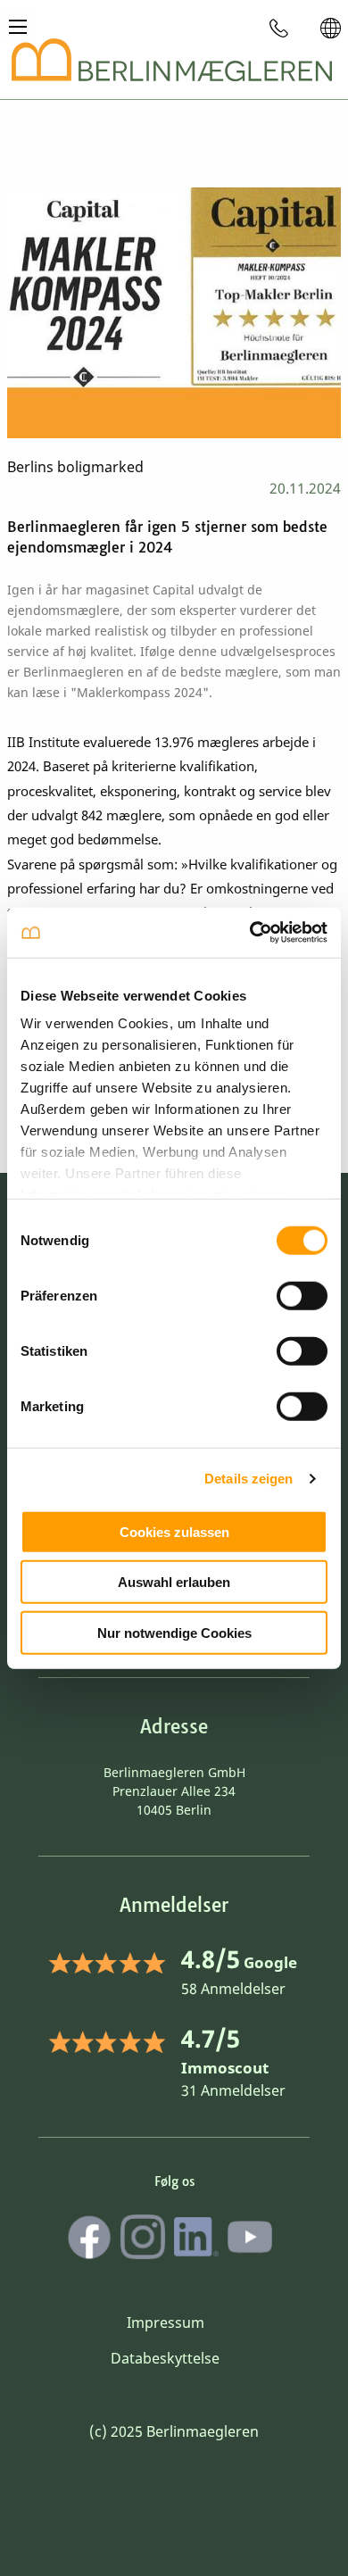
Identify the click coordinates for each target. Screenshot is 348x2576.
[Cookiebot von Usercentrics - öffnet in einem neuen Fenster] (250, 933)
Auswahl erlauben (174, 1582)
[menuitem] (279, 28)
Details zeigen (249, 1479)
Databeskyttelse (165, 2358)
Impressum (166, 2323)
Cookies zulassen (174, 1531)
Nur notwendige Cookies (174, 1632)
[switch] (302, 1295)
